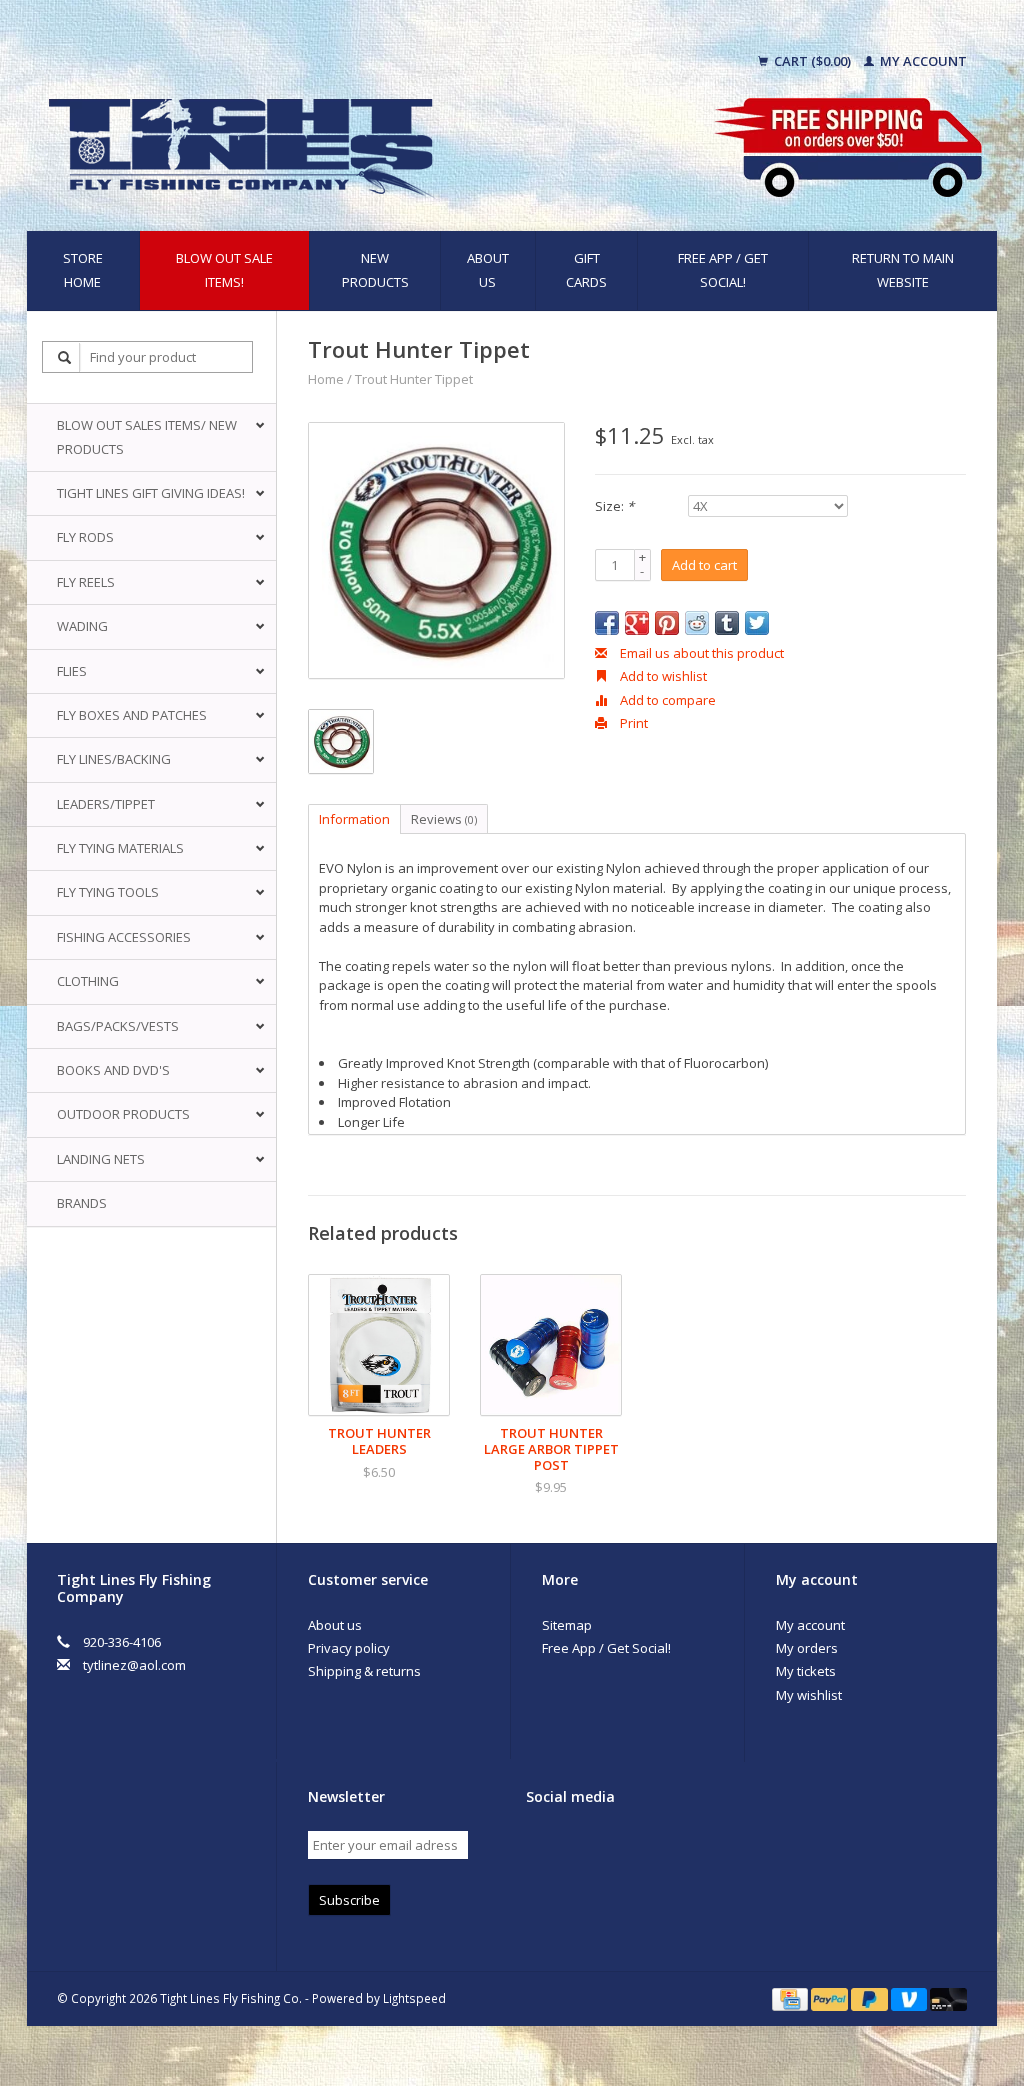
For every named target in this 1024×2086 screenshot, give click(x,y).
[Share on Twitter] (757, 623)
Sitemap (567, 1625)
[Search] (65, 357)
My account (922, 61)
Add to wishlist (662, 676)
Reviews (444, 819)
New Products (375, 269)
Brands (82, 1203)
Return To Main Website (903, 269)
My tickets (806, 1671)
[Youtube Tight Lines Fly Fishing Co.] (612, 1847)
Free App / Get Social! (723, 269)
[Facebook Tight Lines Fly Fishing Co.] (542, 1847)
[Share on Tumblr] (727, 623)
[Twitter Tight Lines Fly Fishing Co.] (577, 1847)
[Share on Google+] (637, 623)
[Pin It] (667, 623)
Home (326, 379)
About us (488, 269)
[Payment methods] (791, 1998)
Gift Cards (586, 269)
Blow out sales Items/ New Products (147, 436)
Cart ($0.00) (812, 61)
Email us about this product (700, 653)
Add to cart (704, 565)
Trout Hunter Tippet (414, 379)
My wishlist (809, 1695)
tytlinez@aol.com (134, 1665)
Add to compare (666, 700)
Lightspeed (414, 1998)
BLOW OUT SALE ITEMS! (224, 269)
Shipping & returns (364, 1671)
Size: (614, 506)
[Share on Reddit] (697, 623)
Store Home (83, 269)
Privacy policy (349, 1648)
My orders (807, 1648)
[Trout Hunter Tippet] (436, 550)
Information (354, 819)
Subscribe (349, 1900)
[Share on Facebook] (607, 623)
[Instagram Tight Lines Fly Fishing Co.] (647, 1847)
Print (632, 723)
